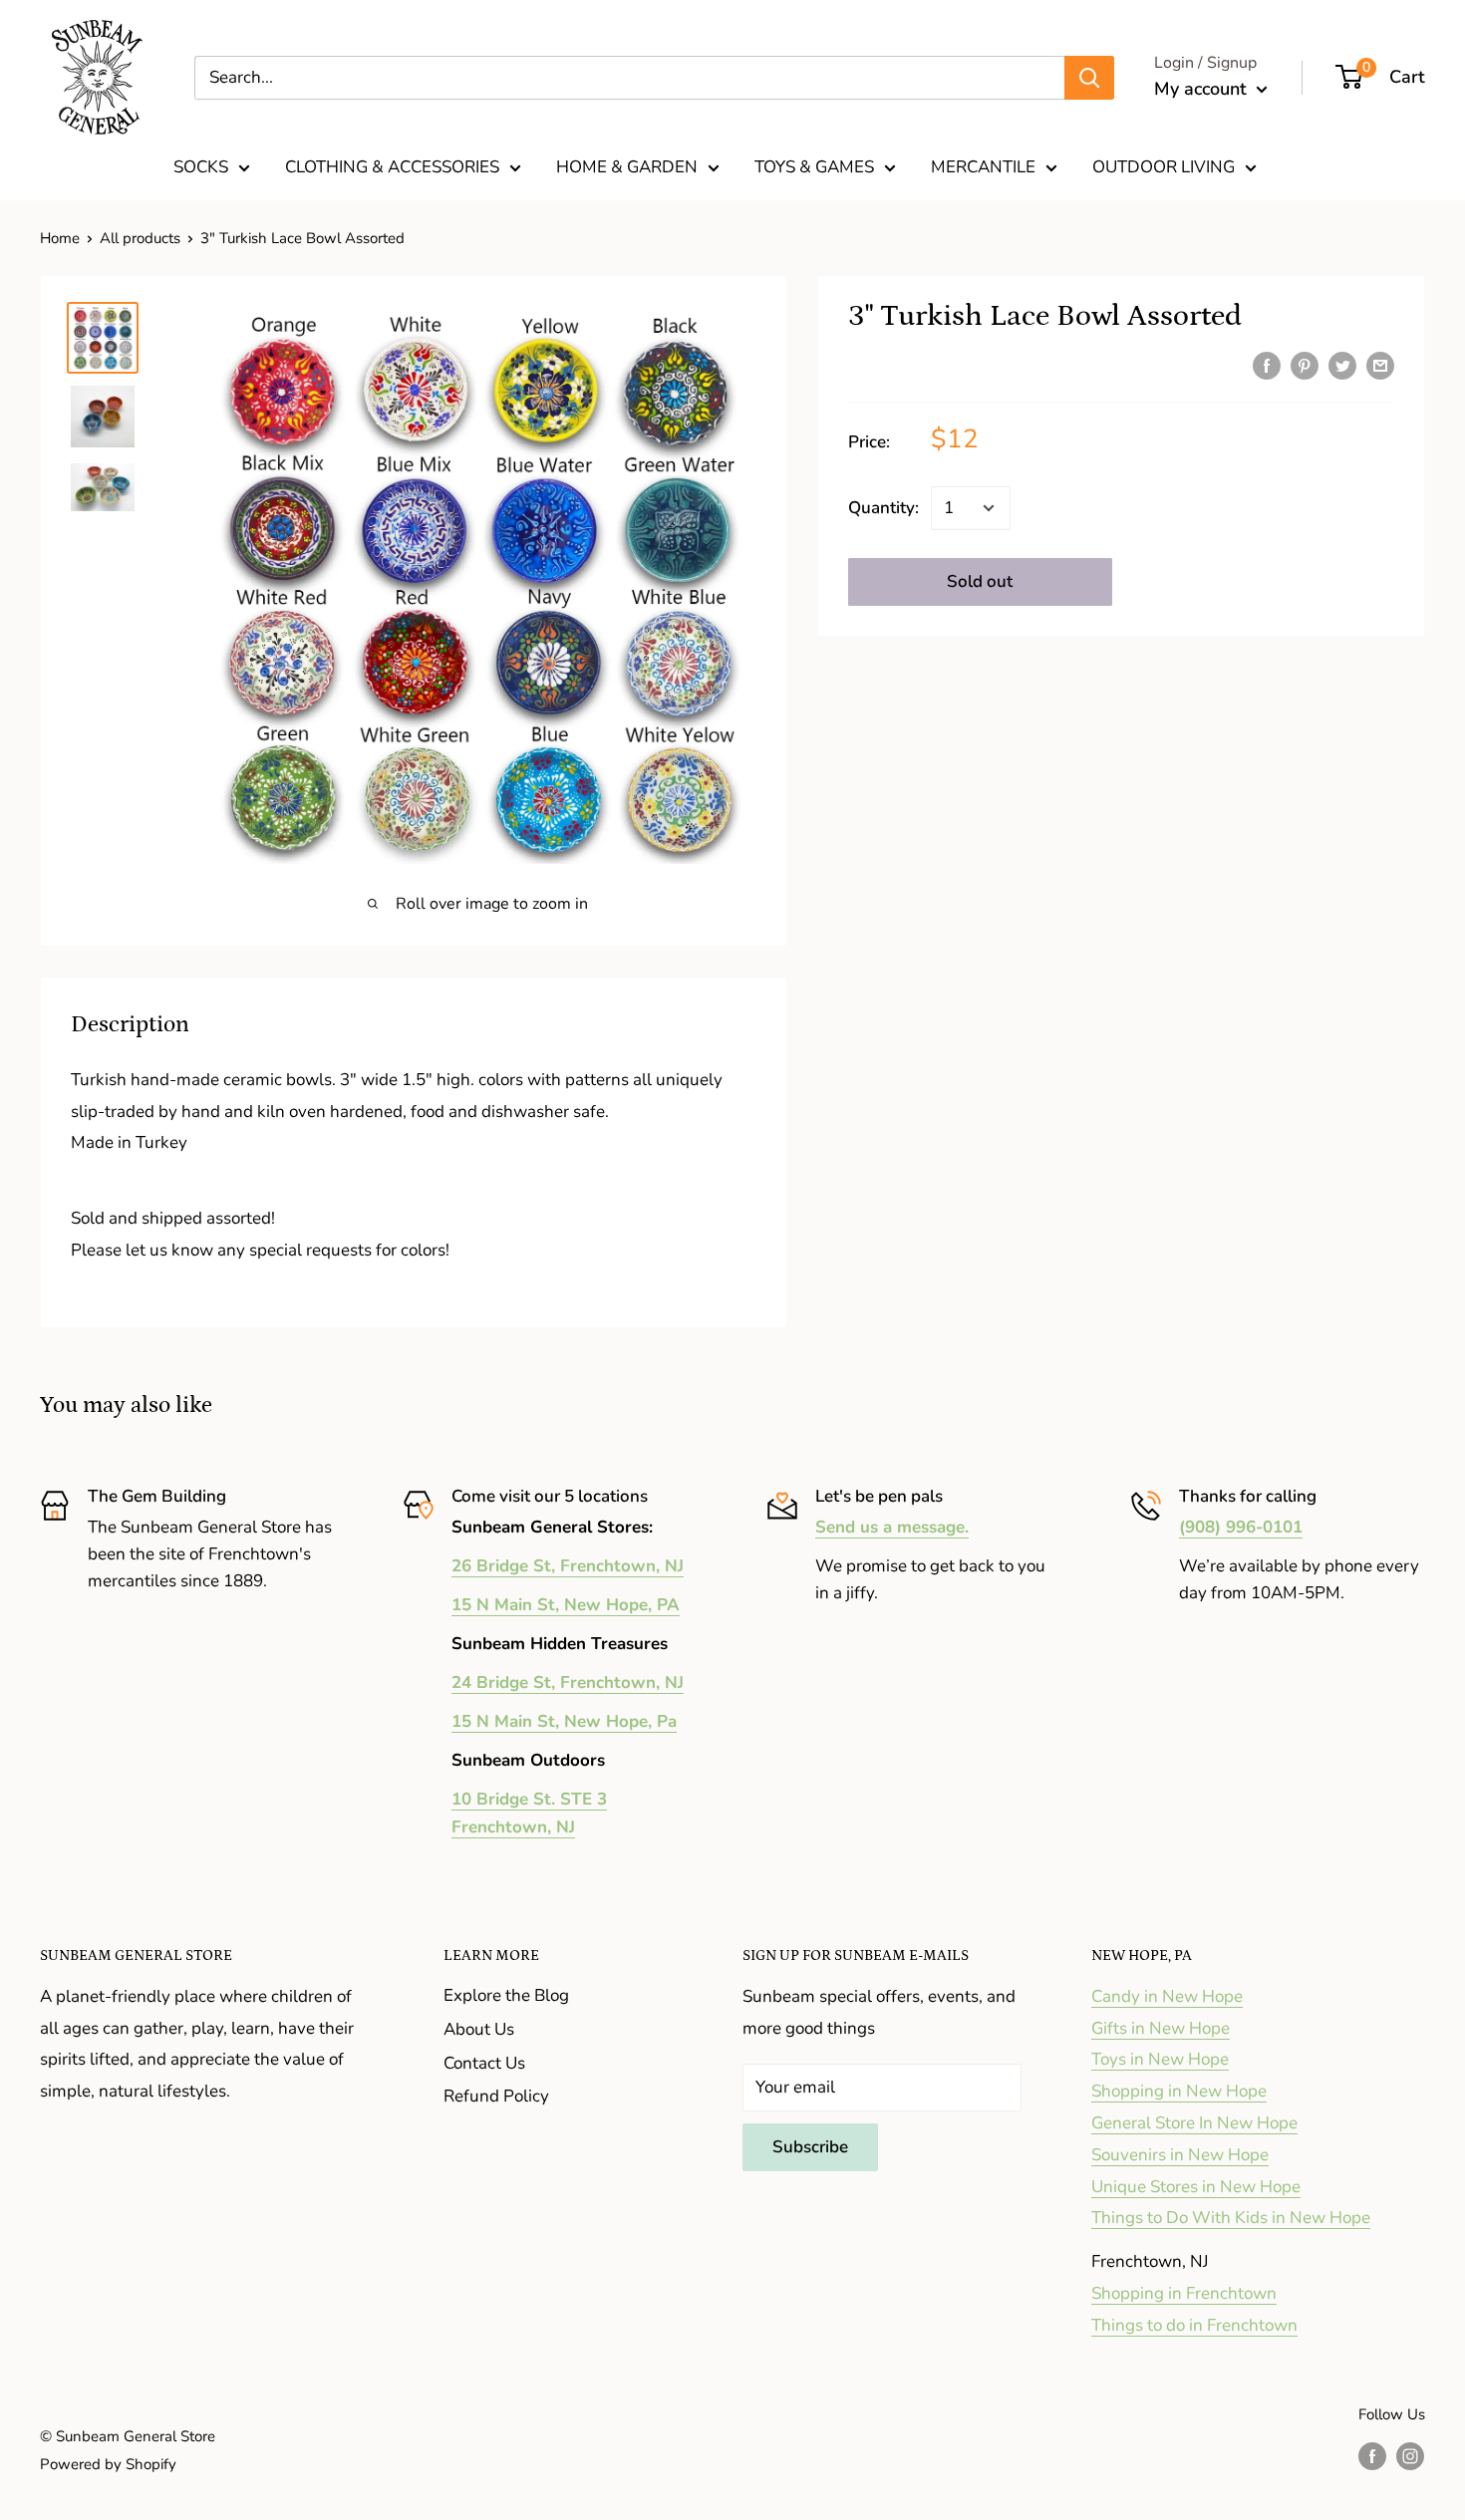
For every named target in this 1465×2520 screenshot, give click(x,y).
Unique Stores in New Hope (1196, 2187)
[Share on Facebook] (1267, 365)
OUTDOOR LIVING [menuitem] (1164, 167)
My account (1203, 89)
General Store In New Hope (1194, 2123)
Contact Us (484, 2063)
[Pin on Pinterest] (1305, 365)
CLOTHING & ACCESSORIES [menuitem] (392, 167)
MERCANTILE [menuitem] (983, 167)
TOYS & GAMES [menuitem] (814, 167)
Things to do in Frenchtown (1194, 2325)
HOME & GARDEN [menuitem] (627, 167)
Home (60, 238)
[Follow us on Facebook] (1372, 2455)
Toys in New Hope (1160, 2059)
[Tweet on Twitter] (1342, 365)
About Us (479, 2029)
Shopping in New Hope (1179, 2091)
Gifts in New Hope (1161, 2028)
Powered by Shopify (108, 2464)
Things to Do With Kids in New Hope (1231, 2218)
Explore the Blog (506, 1995)
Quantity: (883, 509)
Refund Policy (496, 2096)
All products (140, 238)
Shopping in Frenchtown (1184, 2293)
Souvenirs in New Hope (1180, 2155)
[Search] (1089, 78)
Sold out (980, 581)
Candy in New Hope (1167, 1996)
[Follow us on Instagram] (1410, 2455)
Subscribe (810, 2147)
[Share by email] (1380, 365)
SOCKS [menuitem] (201, 167)
